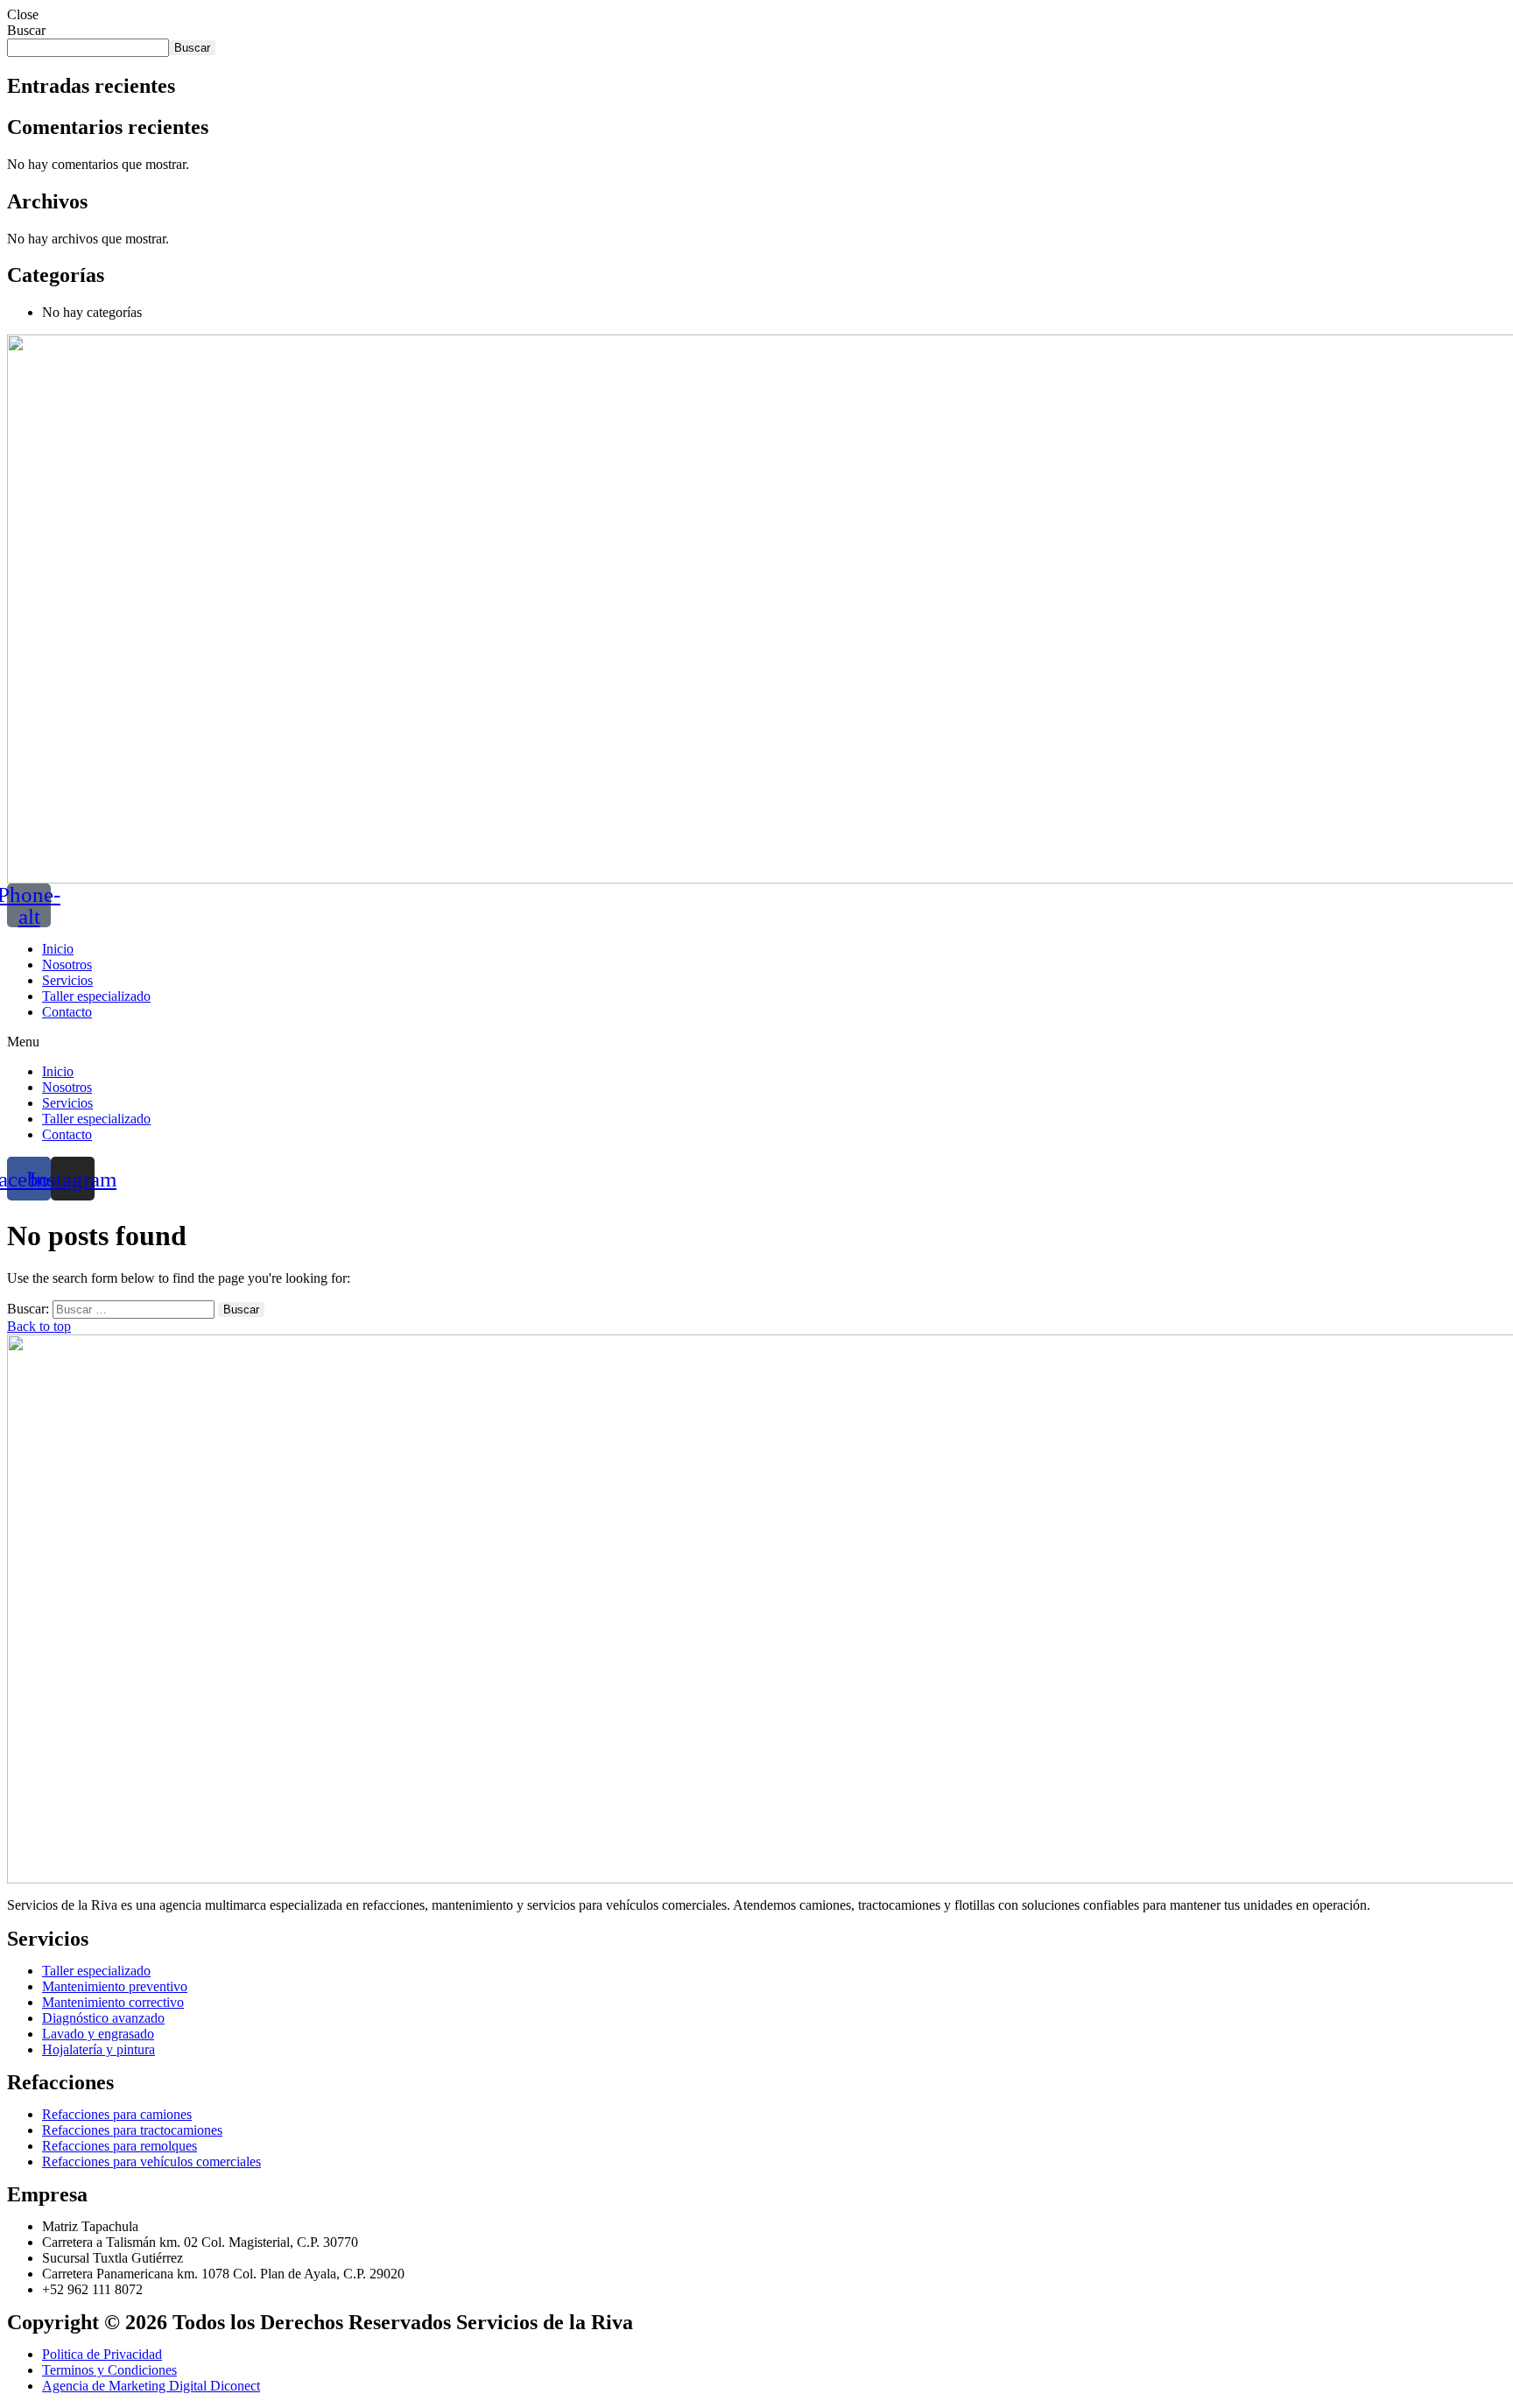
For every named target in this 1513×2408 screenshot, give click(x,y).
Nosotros (67, 965)
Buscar (26, 30)
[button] (756, 1042)
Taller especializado (96, 996)
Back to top (39, 1326)
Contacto (67, 1012)
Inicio (58, 949)
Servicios (67, 980)
